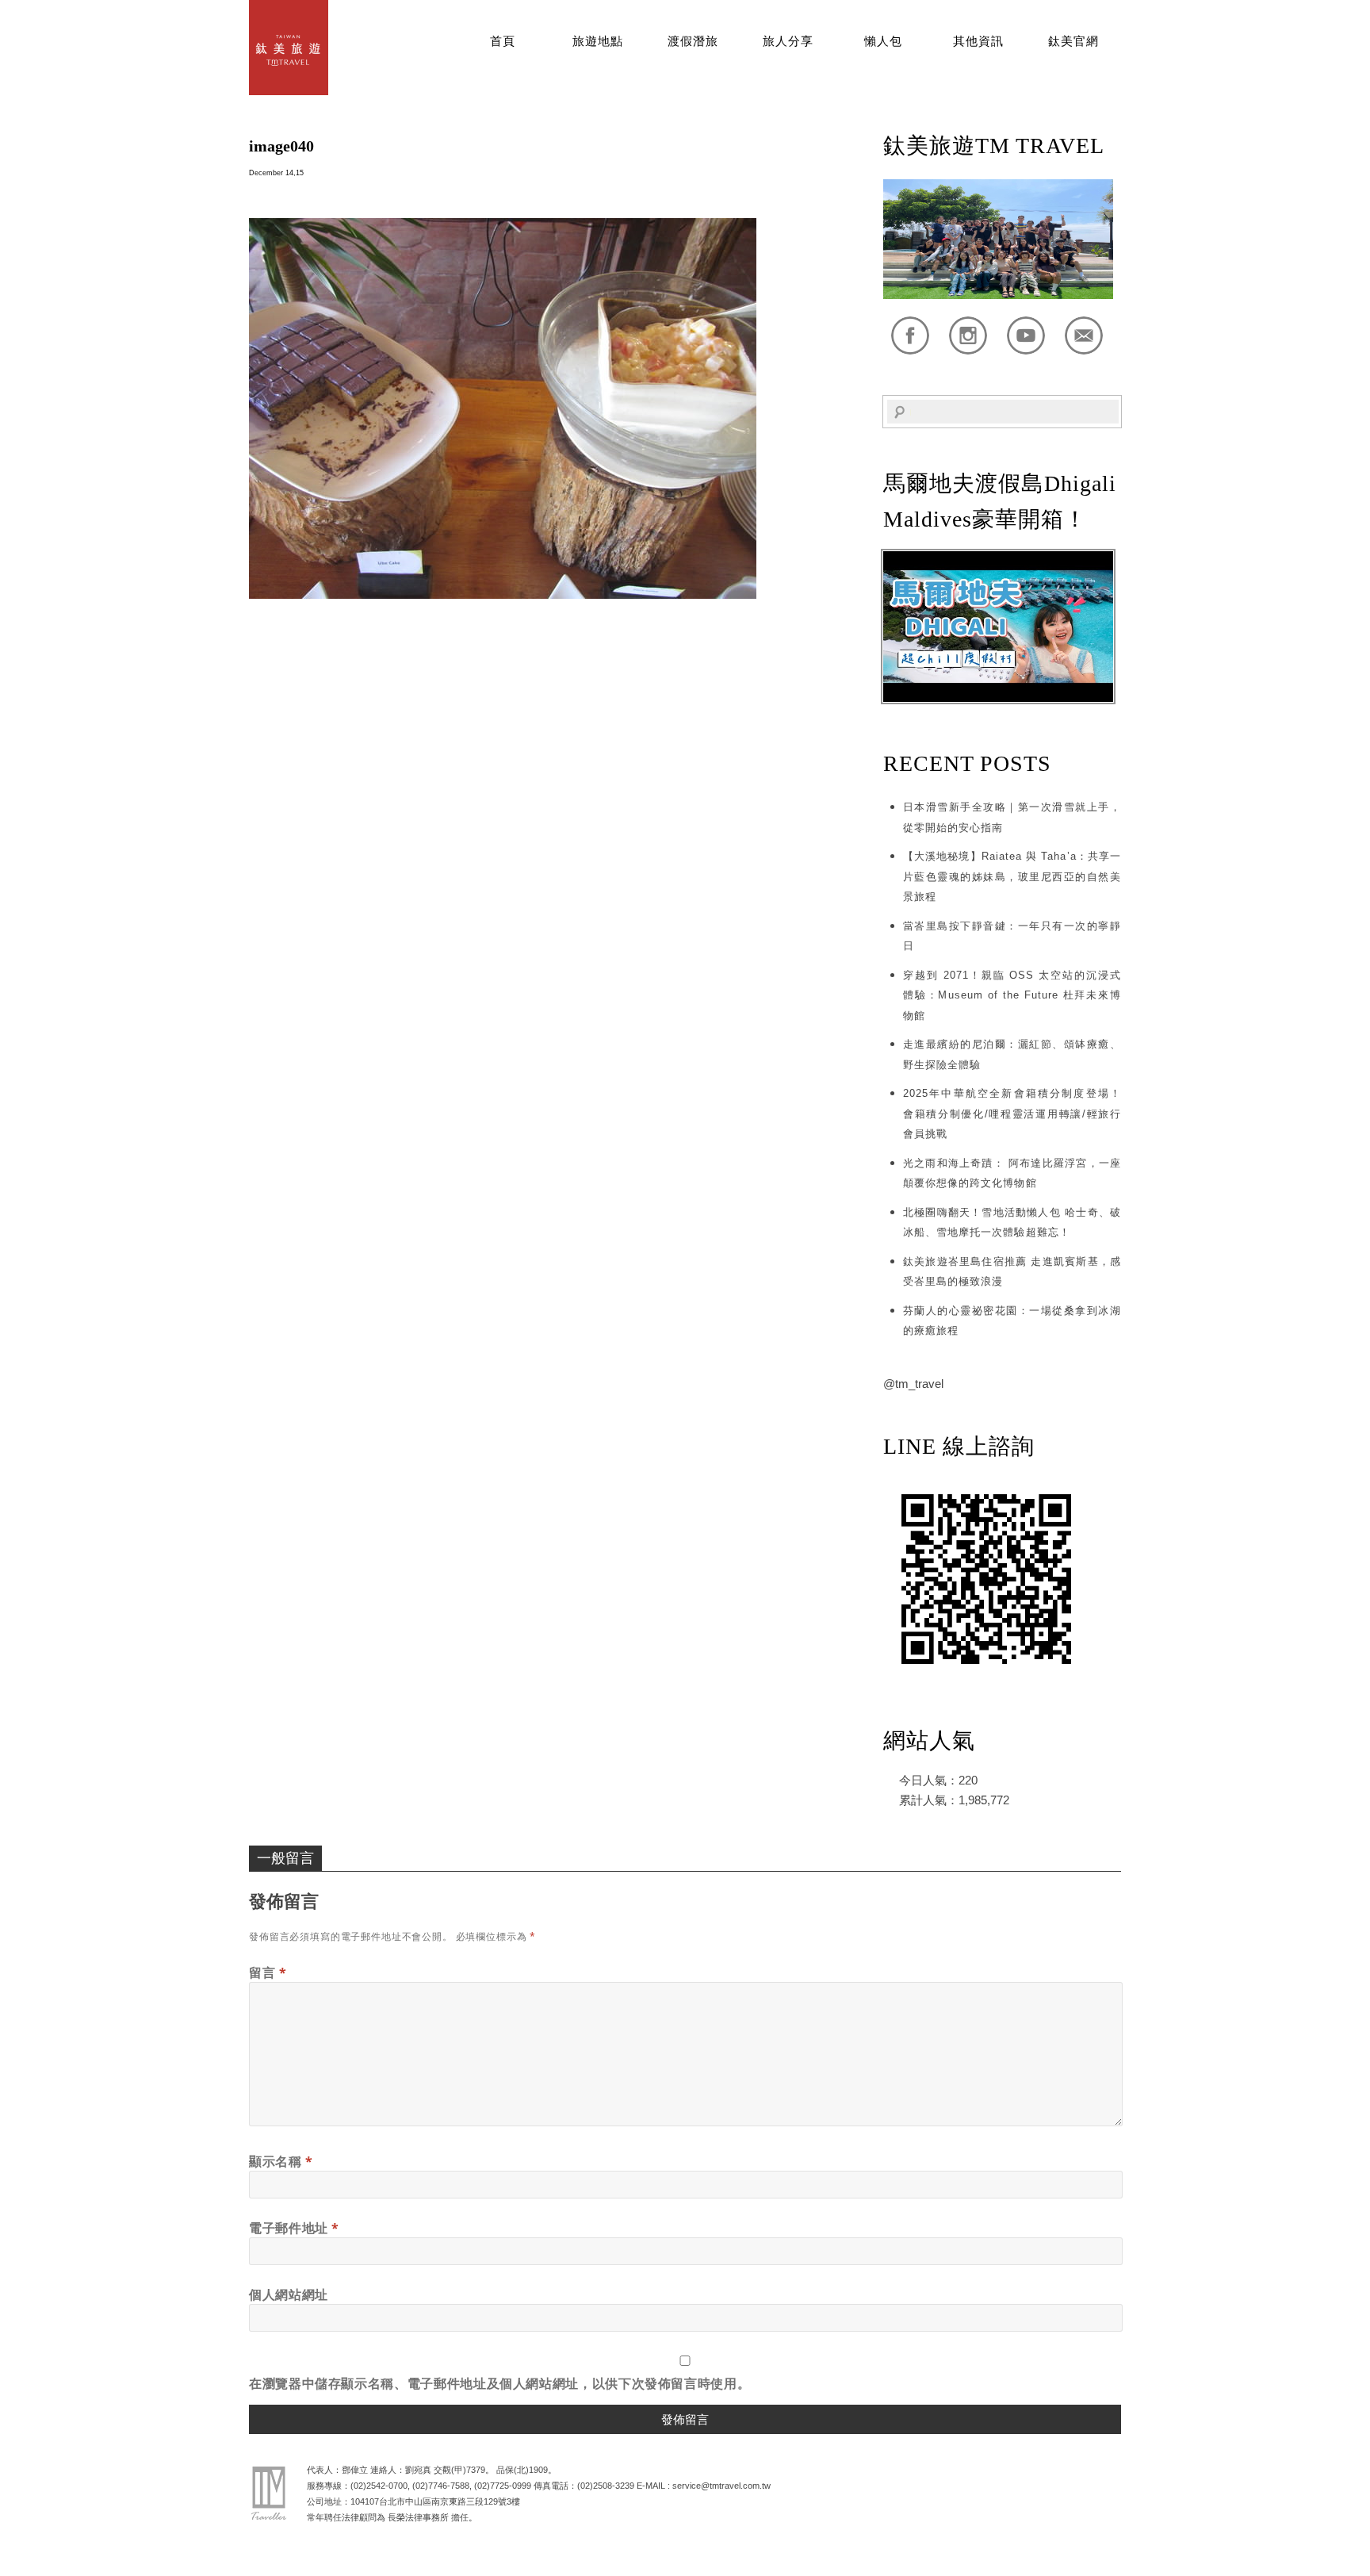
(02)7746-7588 (441, 2486)
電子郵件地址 (294, 2228)
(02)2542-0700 (379, 2486)
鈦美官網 (1073, 41)
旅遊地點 (598, 41)
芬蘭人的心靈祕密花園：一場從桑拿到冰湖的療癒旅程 (1012, 1321)
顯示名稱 (281, 2161)
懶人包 (883, 41)
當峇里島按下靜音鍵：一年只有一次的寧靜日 (1012, 936)
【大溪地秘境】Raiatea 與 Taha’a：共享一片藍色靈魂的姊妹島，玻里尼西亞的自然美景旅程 (1012, 876)
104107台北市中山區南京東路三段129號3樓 (435, 2501)
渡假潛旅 (693, 41)
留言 (268, 1972)
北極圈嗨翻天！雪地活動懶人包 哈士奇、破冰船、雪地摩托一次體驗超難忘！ (1012, 1223)
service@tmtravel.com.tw (721, 2486)
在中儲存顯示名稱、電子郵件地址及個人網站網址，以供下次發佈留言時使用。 (499, 2383)
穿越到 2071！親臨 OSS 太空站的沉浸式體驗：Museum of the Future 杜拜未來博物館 (1012, 995)
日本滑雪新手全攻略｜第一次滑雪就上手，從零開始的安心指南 (1012, 817)
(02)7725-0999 (503, 2486)
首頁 (503, 41)
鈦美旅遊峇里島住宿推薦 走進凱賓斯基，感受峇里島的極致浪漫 (1012, 1272)
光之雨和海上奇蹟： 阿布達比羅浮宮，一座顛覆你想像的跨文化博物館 (1012, 1173)
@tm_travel (913, 1384)
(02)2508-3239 (606, 2486)
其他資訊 (978, 41)
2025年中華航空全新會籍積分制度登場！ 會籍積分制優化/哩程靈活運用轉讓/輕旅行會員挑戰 (1012, 1114)
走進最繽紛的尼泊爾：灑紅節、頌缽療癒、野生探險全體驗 (1012, 1054)
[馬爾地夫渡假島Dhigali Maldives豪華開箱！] (998, 698)
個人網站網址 (289, 2294)
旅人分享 (788, 41)
